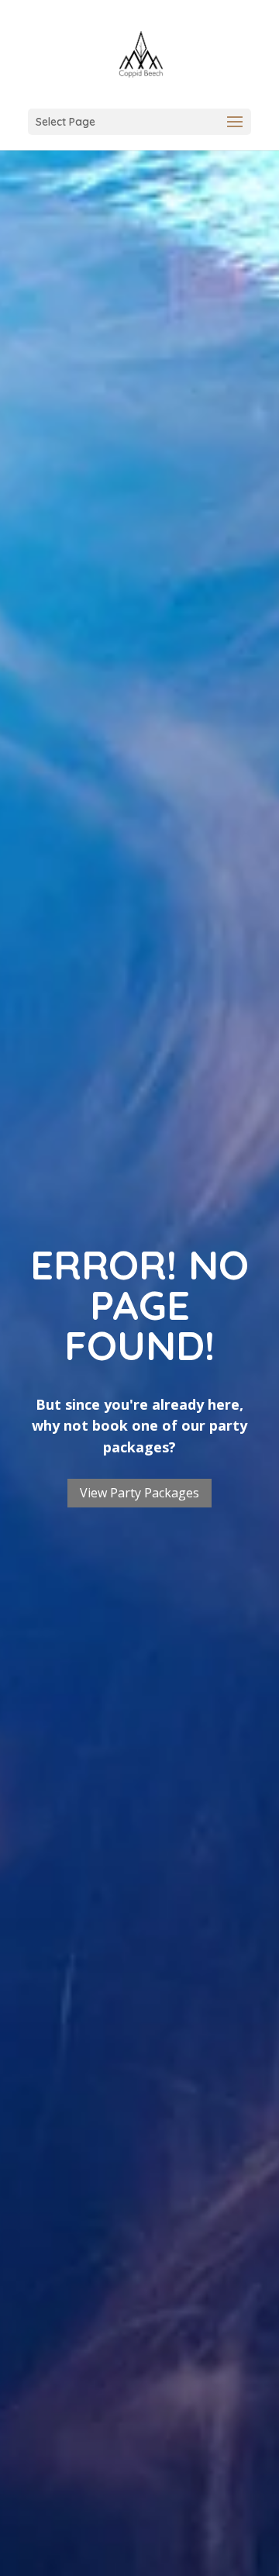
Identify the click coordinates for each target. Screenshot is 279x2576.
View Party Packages (139, 1493)
